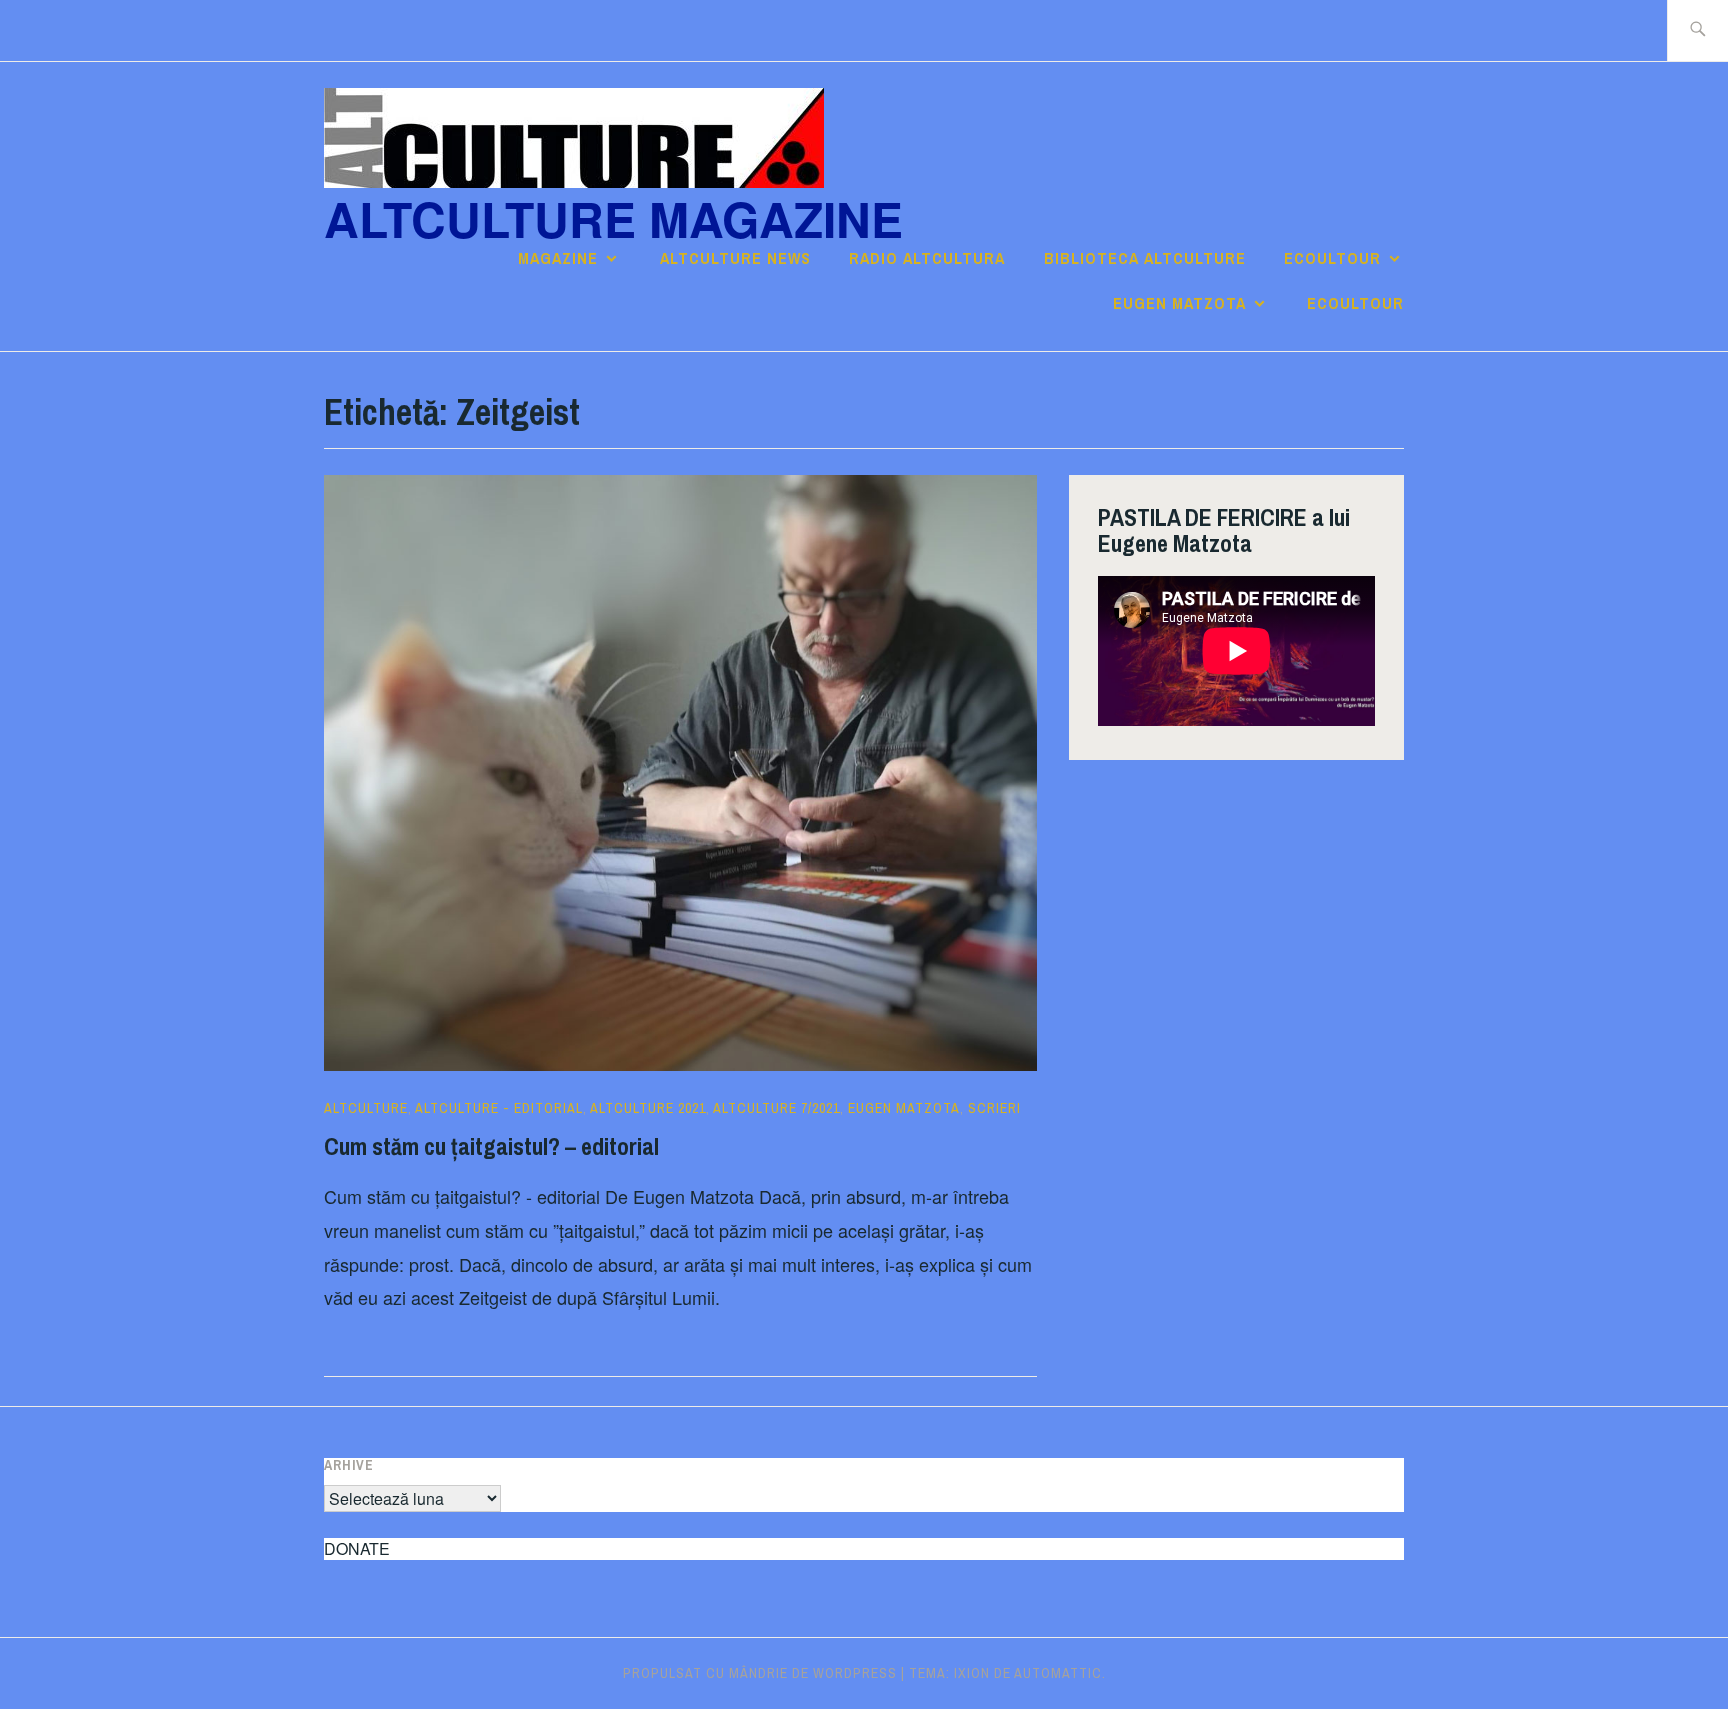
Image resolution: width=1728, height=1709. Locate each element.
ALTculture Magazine (613, 218)
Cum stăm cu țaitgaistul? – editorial (491, 1146)
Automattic (1058, 1673)
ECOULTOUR (1332, 258)
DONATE (357, 1548)
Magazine (558, 258)
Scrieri (994, 1108)
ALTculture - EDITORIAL (499, 1108)
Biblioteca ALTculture (1145, 258)
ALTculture (366, 1108)
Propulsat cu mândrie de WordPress (760, 1673)
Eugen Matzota (1179, 303)
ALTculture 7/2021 (776, 1108)
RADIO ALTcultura (927, 258)
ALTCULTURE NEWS (735, 258)
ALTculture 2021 (648, 1108)
